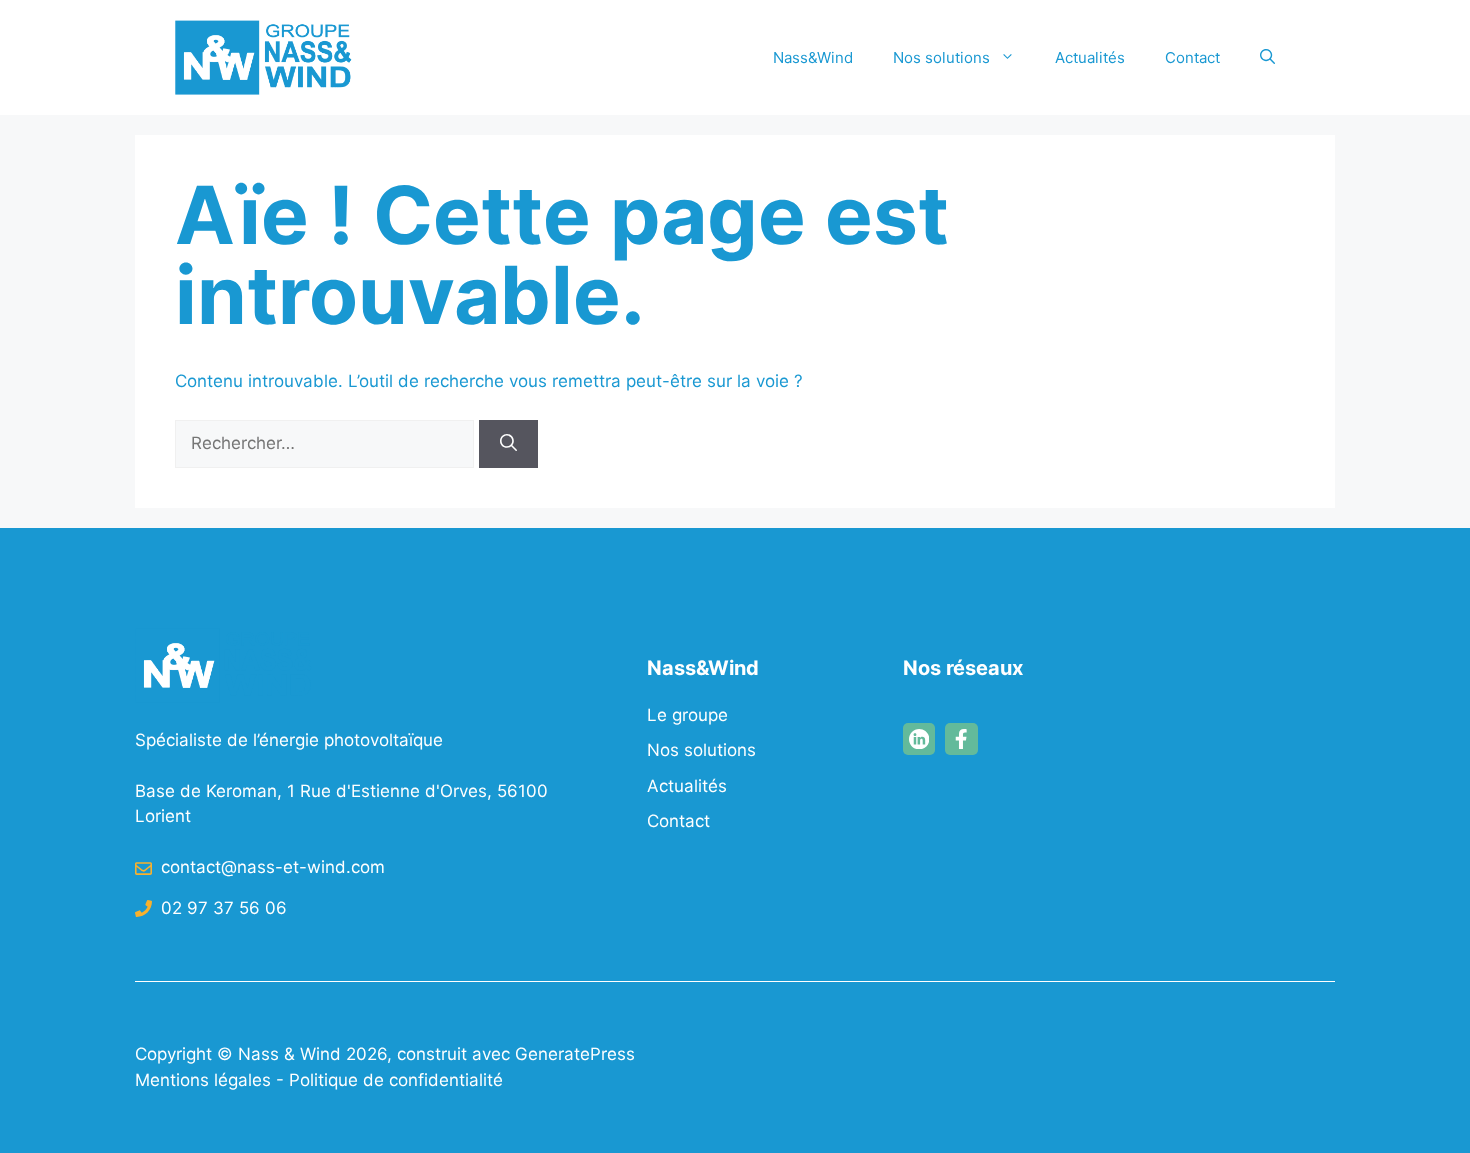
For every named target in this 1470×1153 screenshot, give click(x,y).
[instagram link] (919, 739)
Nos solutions (941, 57)
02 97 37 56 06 (224, 908)
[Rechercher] (508, 444)
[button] (1267, 58)
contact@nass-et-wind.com (273, 867)
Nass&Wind (813, 57)
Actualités (1090, 57)
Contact (1192, 57)
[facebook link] (961, 739)
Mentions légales (203, 1080)
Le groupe (687, 715)
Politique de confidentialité (396, 1080)
